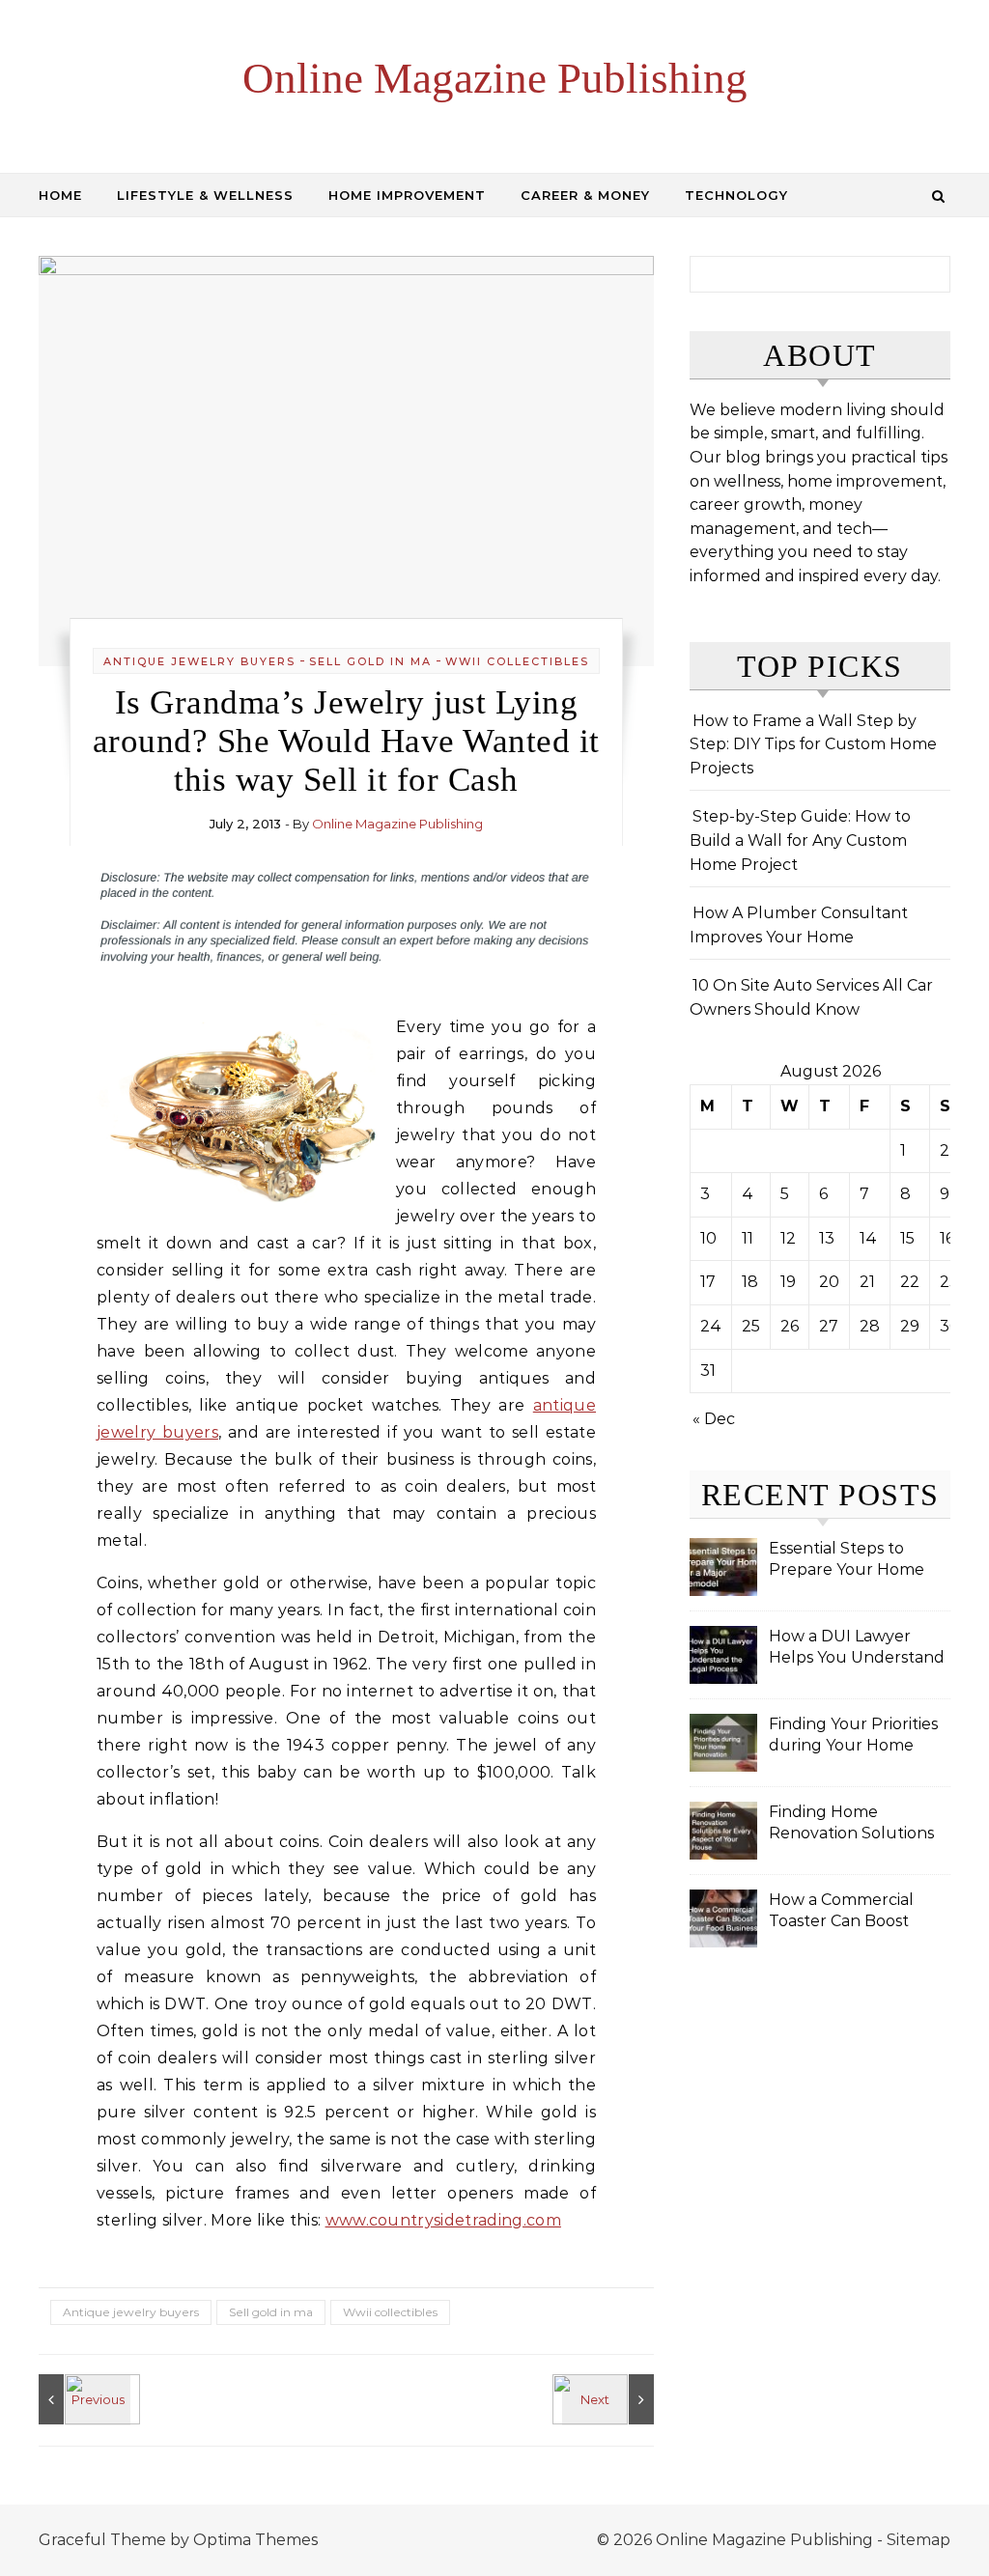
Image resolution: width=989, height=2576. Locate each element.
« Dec (714, 1419)
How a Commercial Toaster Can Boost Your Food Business (844, 1912)
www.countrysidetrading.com (443, 2220)
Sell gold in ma (370, 661)
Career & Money (585, 195)
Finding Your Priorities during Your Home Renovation (853, 1736)
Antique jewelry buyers (199, 661)
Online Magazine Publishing (495, 78)
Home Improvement (407, 195)
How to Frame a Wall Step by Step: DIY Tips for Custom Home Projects (813, 744)
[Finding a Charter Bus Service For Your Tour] (82, 2399)
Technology (736, 195)
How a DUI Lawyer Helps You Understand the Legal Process (857, 1649)
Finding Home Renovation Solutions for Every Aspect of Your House (851, 1824)
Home (60, 195)
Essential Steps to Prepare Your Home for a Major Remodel (848, 1561)
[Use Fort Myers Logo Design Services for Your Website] (610, 2399)
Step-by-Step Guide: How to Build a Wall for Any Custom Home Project (800, 840)
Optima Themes (255, 2540)
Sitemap (918, 2540)
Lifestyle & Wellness (205, 195)
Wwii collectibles (517, 661)
